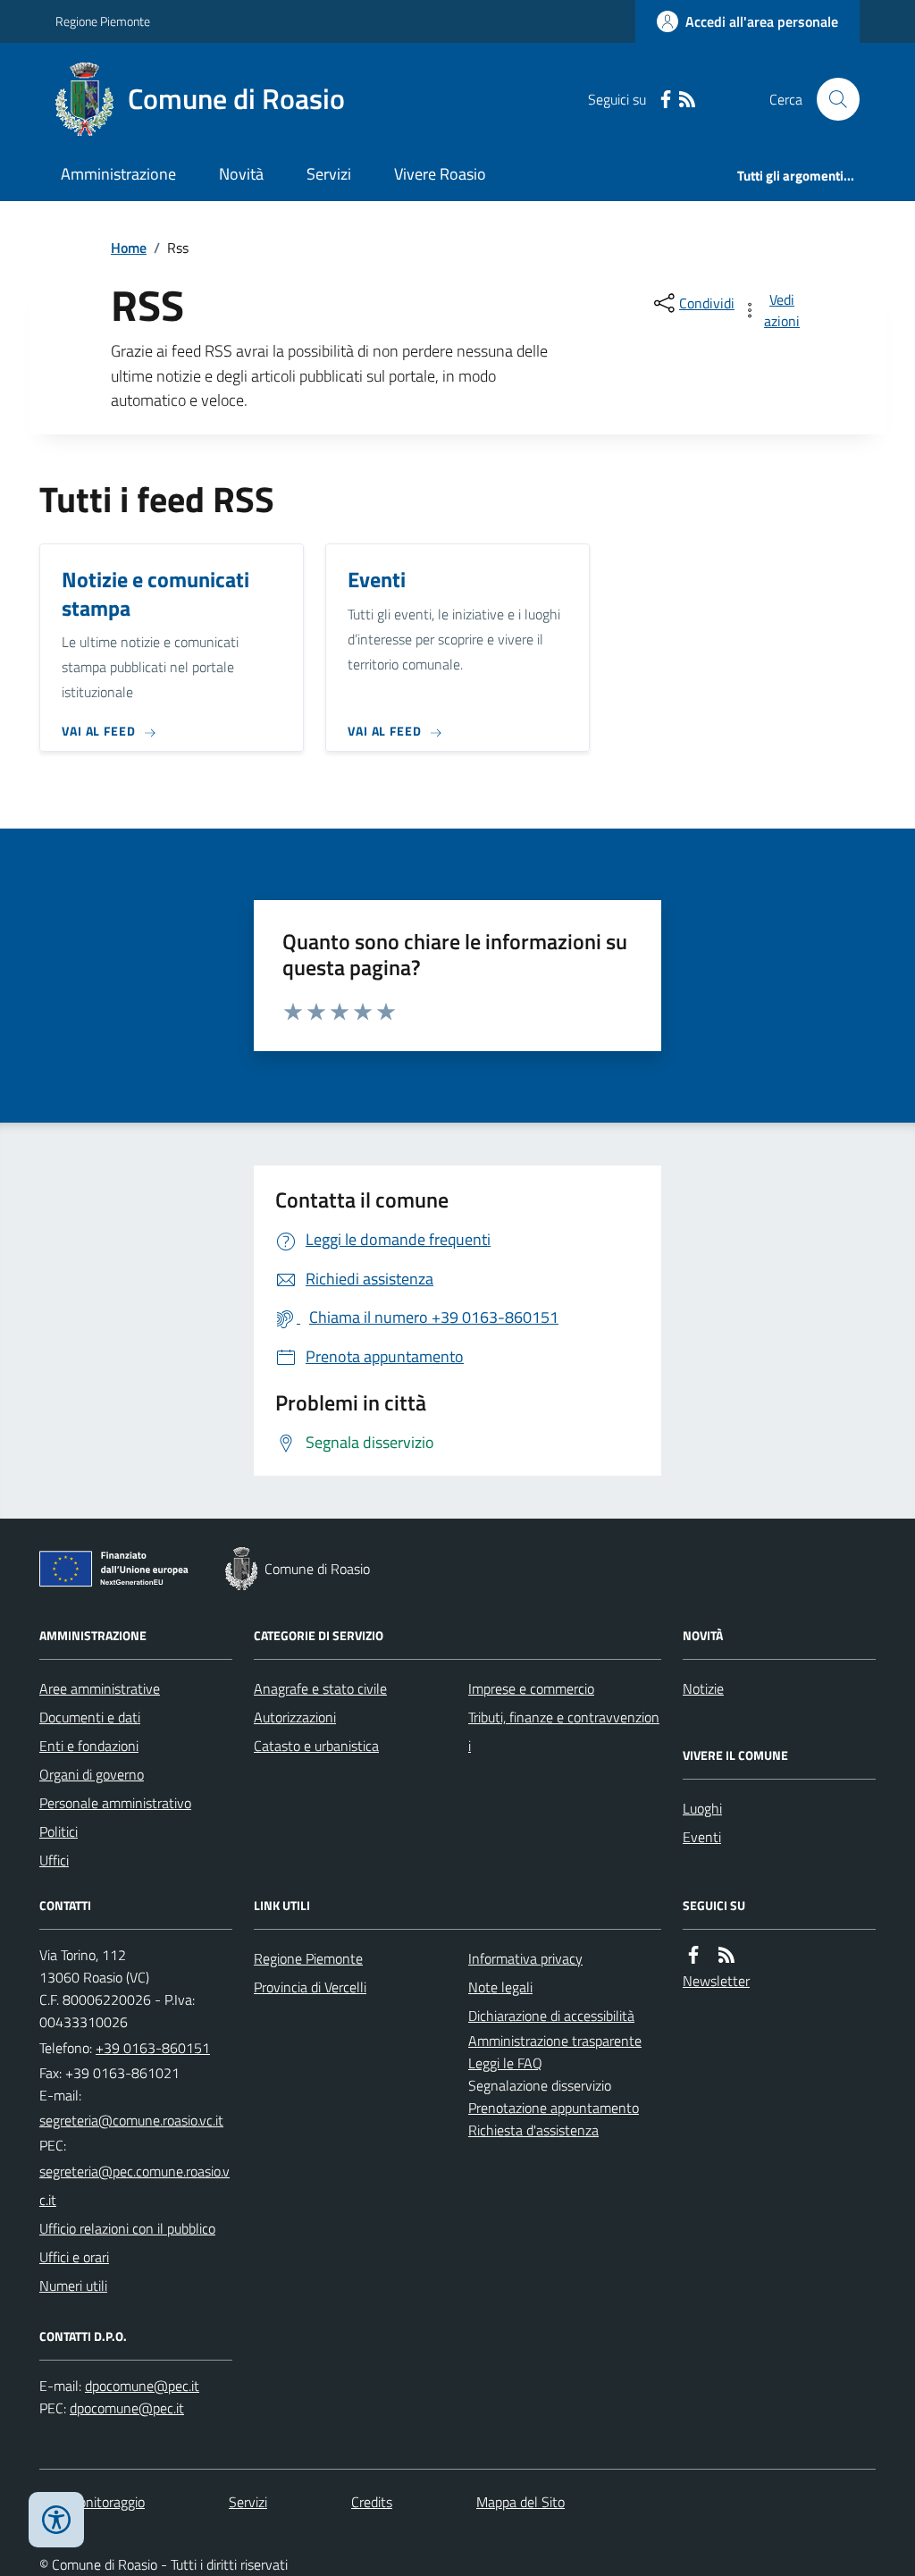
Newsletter (716, 1981)
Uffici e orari (74, 2257)
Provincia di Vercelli (310, 1987)
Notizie (703, 1688)
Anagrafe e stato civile (320, 1688)
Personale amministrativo (115, 1803)
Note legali (500, 1987)
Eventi (702, 1837)
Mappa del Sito (520, 2502)
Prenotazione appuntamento (554, 2108)
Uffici (54, 1860)
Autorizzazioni (295, 1717)
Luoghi (702, 1808)
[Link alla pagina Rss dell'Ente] (726, 1955)
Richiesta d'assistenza (533, 2130)
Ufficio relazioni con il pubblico (127, 2228)
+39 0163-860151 (153, 2048)
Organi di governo (92, 1774)
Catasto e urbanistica (316, 1746)
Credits (372, 2502)
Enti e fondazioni (89, 1746)
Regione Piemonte (103, 21)
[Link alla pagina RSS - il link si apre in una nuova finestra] (687, 100)
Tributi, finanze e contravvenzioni (564, 1731)
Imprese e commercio (531, 1688)
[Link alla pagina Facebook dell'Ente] (693, 1955)
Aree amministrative (100, 1688)
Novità (241, 174)
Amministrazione (118, 174)
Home (129, 248)
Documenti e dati (90, 1717)
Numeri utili (73, 2286)
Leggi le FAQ (505, 2063)
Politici (59, 1831)
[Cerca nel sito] (831, 99)
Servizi (329, 174)
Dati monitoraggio (92, 2502)
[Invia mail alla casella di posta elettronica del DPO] (142, 2386)
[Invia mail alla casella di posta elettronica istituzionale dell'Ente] (131, 2120)
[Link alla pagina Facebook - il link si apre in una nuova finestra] (666, 100)
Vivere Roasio (440, 174)
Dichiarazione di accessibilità (551, 2016)
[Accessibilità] (56, 2520)
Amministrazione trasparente (555, 2041)
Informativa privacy (525, 1958)
